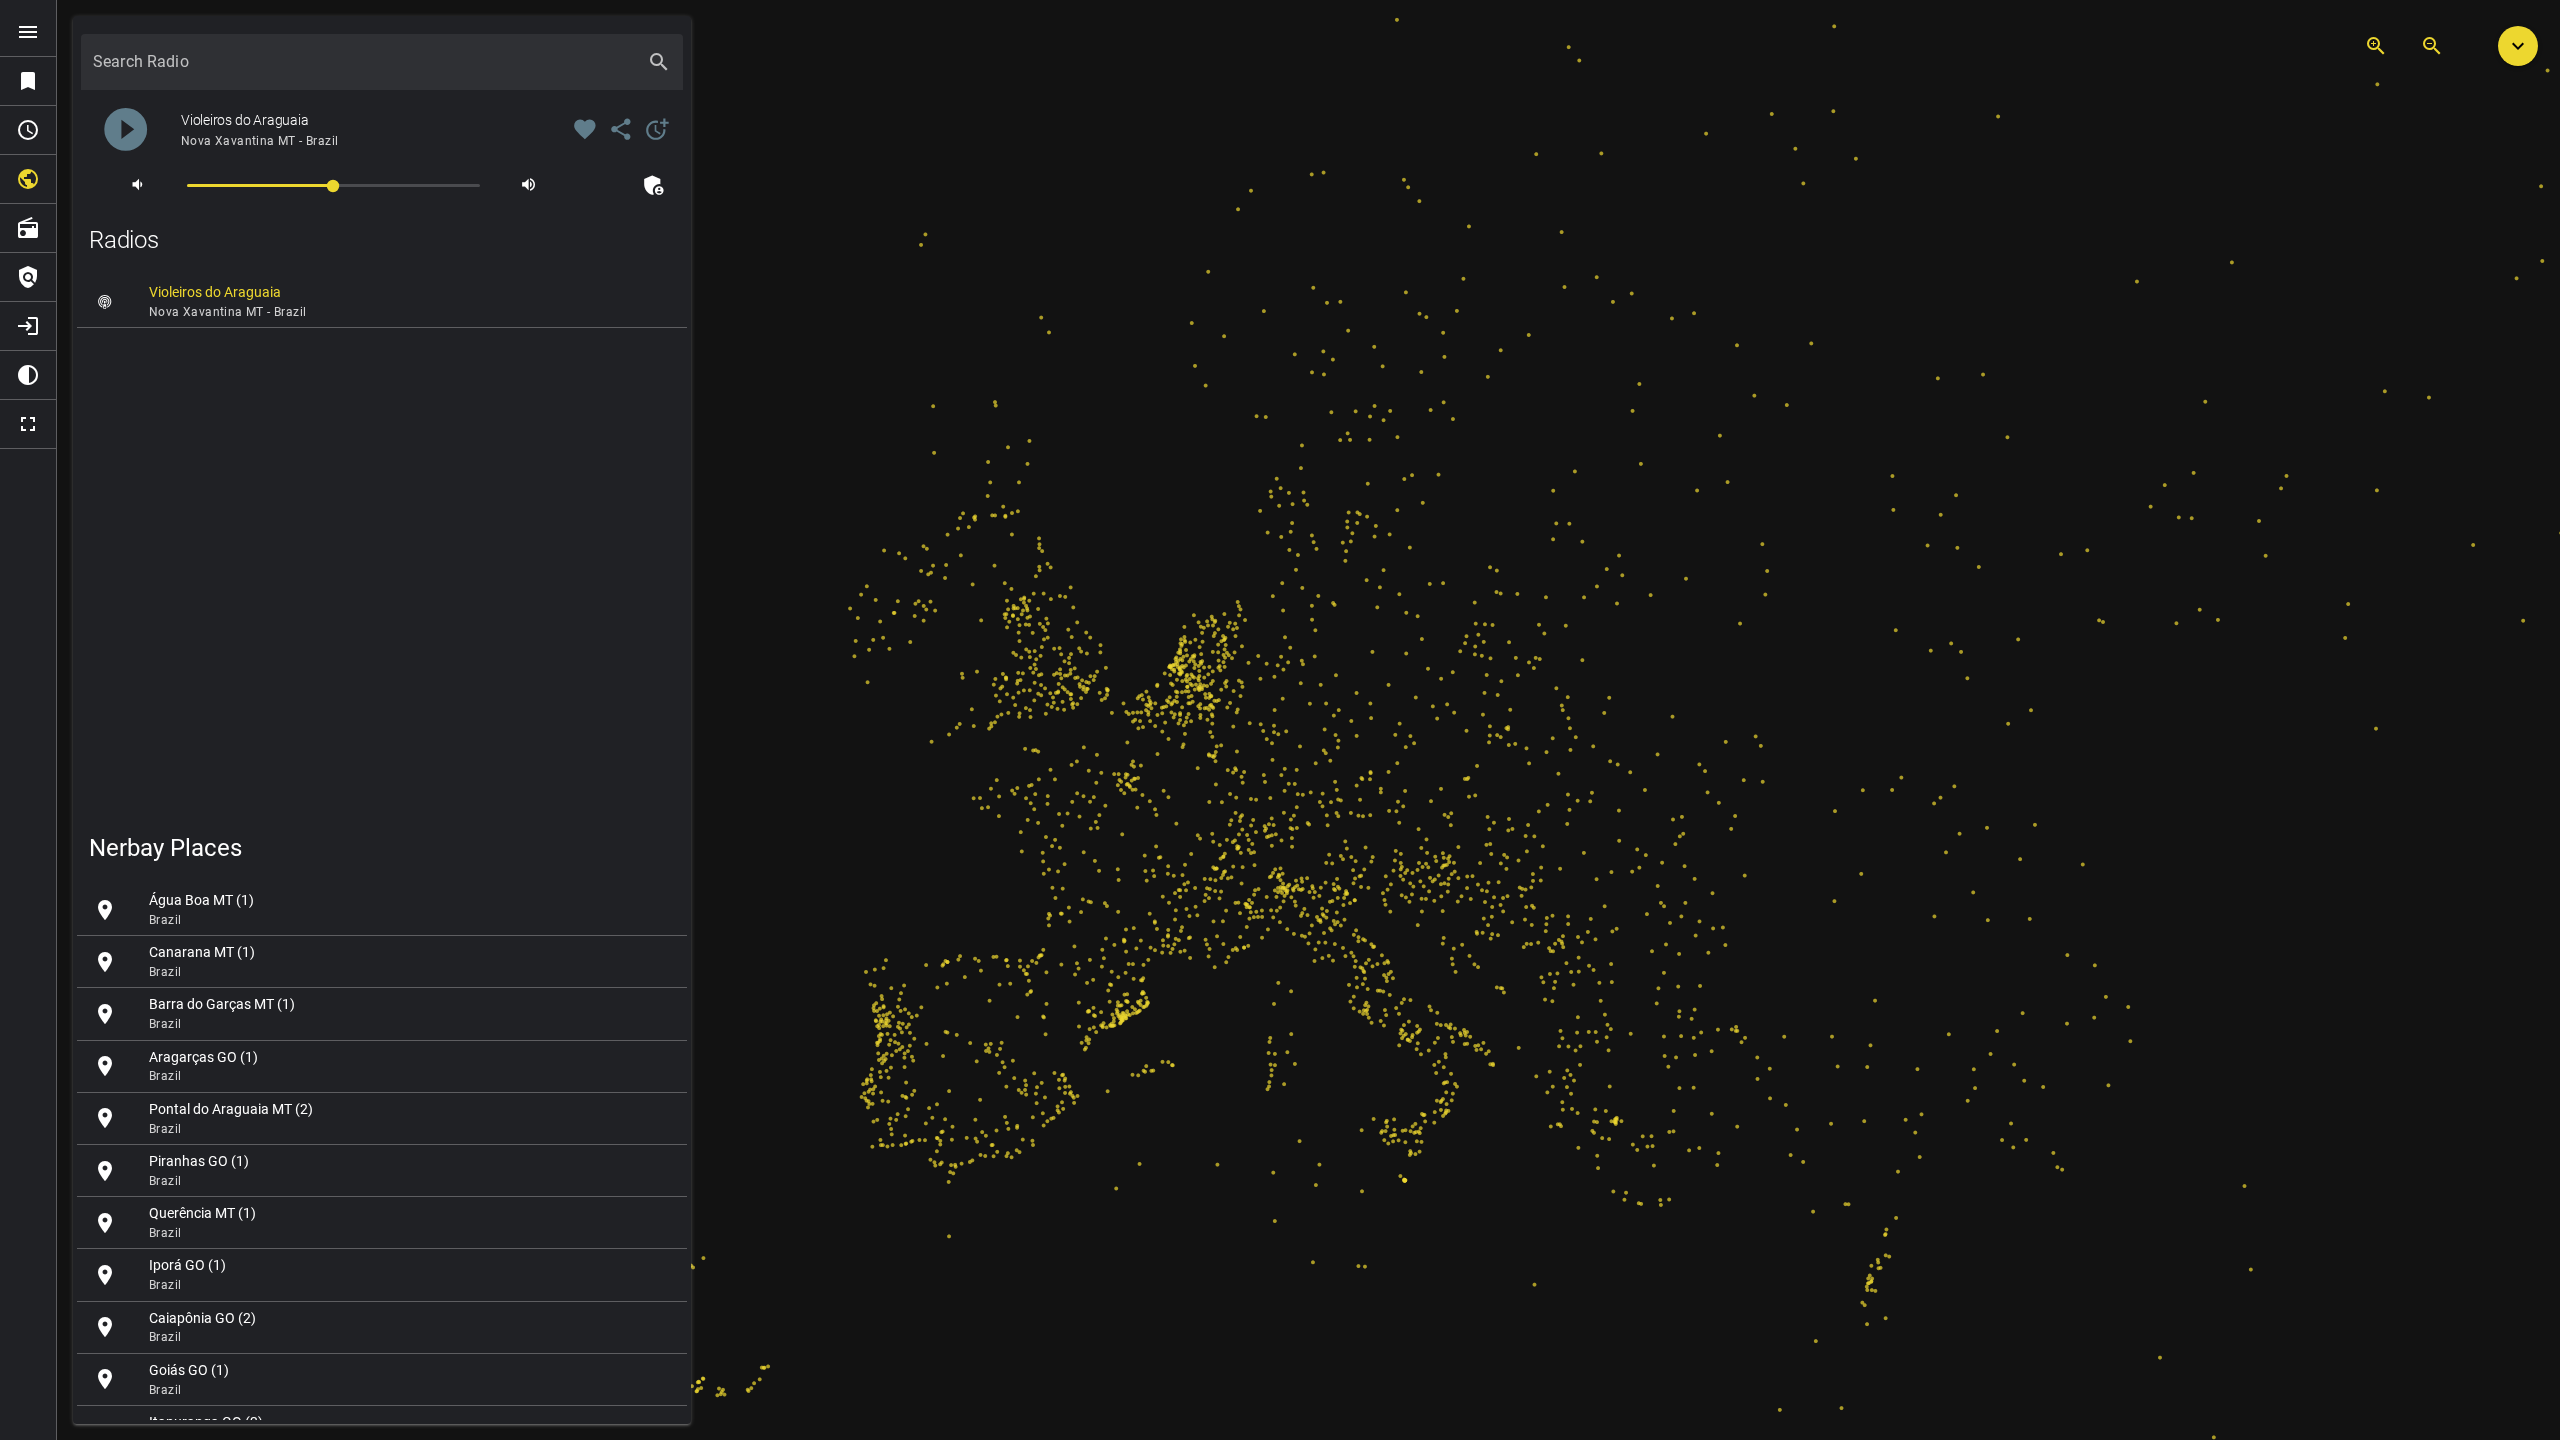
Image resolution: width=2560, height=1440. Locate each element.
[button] (2518, 46)
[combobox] (364, 70)
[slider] (333, 184)
